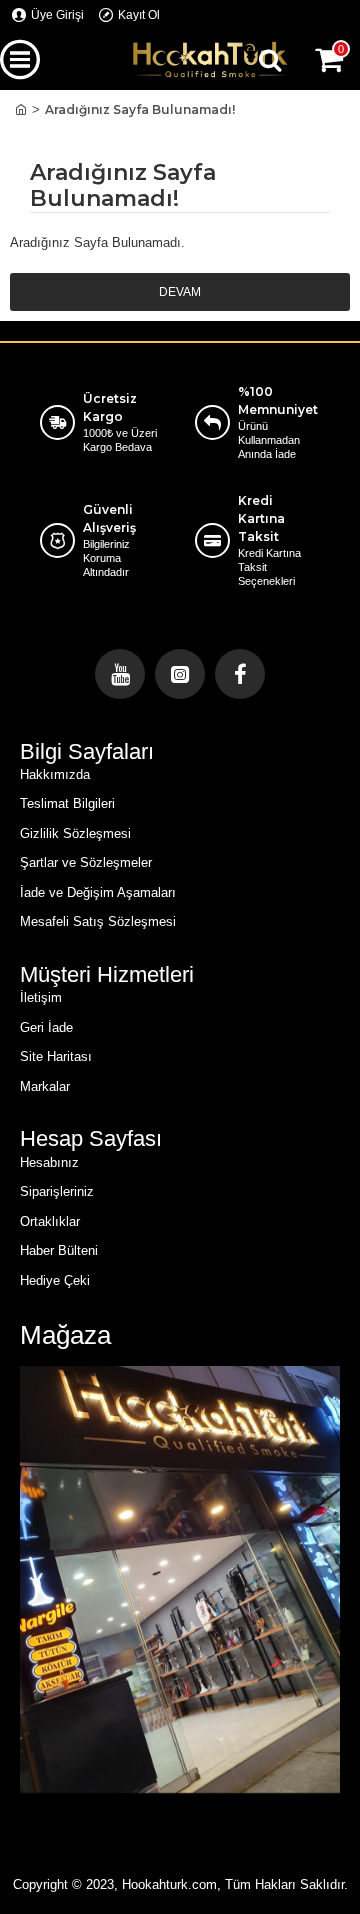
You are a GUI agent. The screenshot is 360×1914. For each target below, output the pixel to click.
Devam (180, 292)
